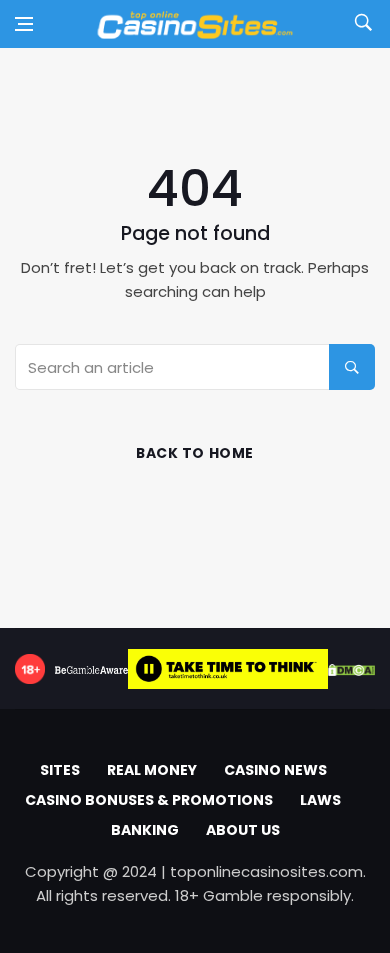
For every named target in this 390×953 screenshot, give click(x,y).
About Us (243, 830)
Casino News (275, 770)
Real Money (152, 770)
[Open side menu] (24, 24)
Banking (145, 830)
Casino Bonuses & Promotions (149, 800)
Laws (320, 800)
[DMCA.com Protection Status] (351, 669)
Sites (60, 770)
